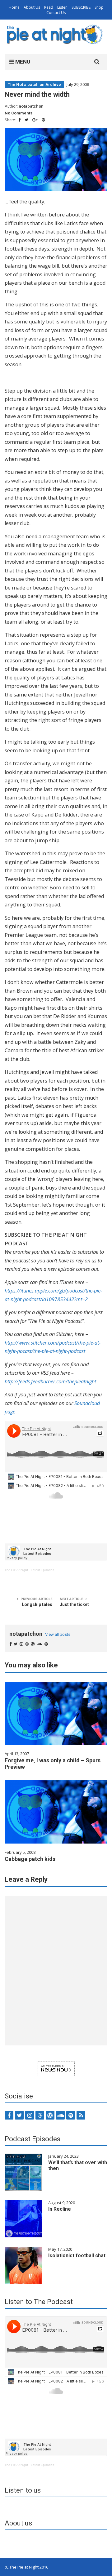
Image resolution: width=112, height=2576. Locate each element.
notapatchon (31, 106)
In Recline (60, 2209)
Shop (99, 7)
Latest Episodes (42, 1570)
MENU (22, 62)
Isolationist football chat (77, 2256)
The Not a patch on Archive (34, 85)
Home (14, 7)
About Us (32, 7)
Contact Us (56, 13)
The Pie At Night (16, 1570)
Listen (62, 7)
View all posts (58, 1634)
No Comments (19, 113)
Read (49, 7)
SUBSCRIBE (81, 7)
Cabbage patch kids (30, 1859)
